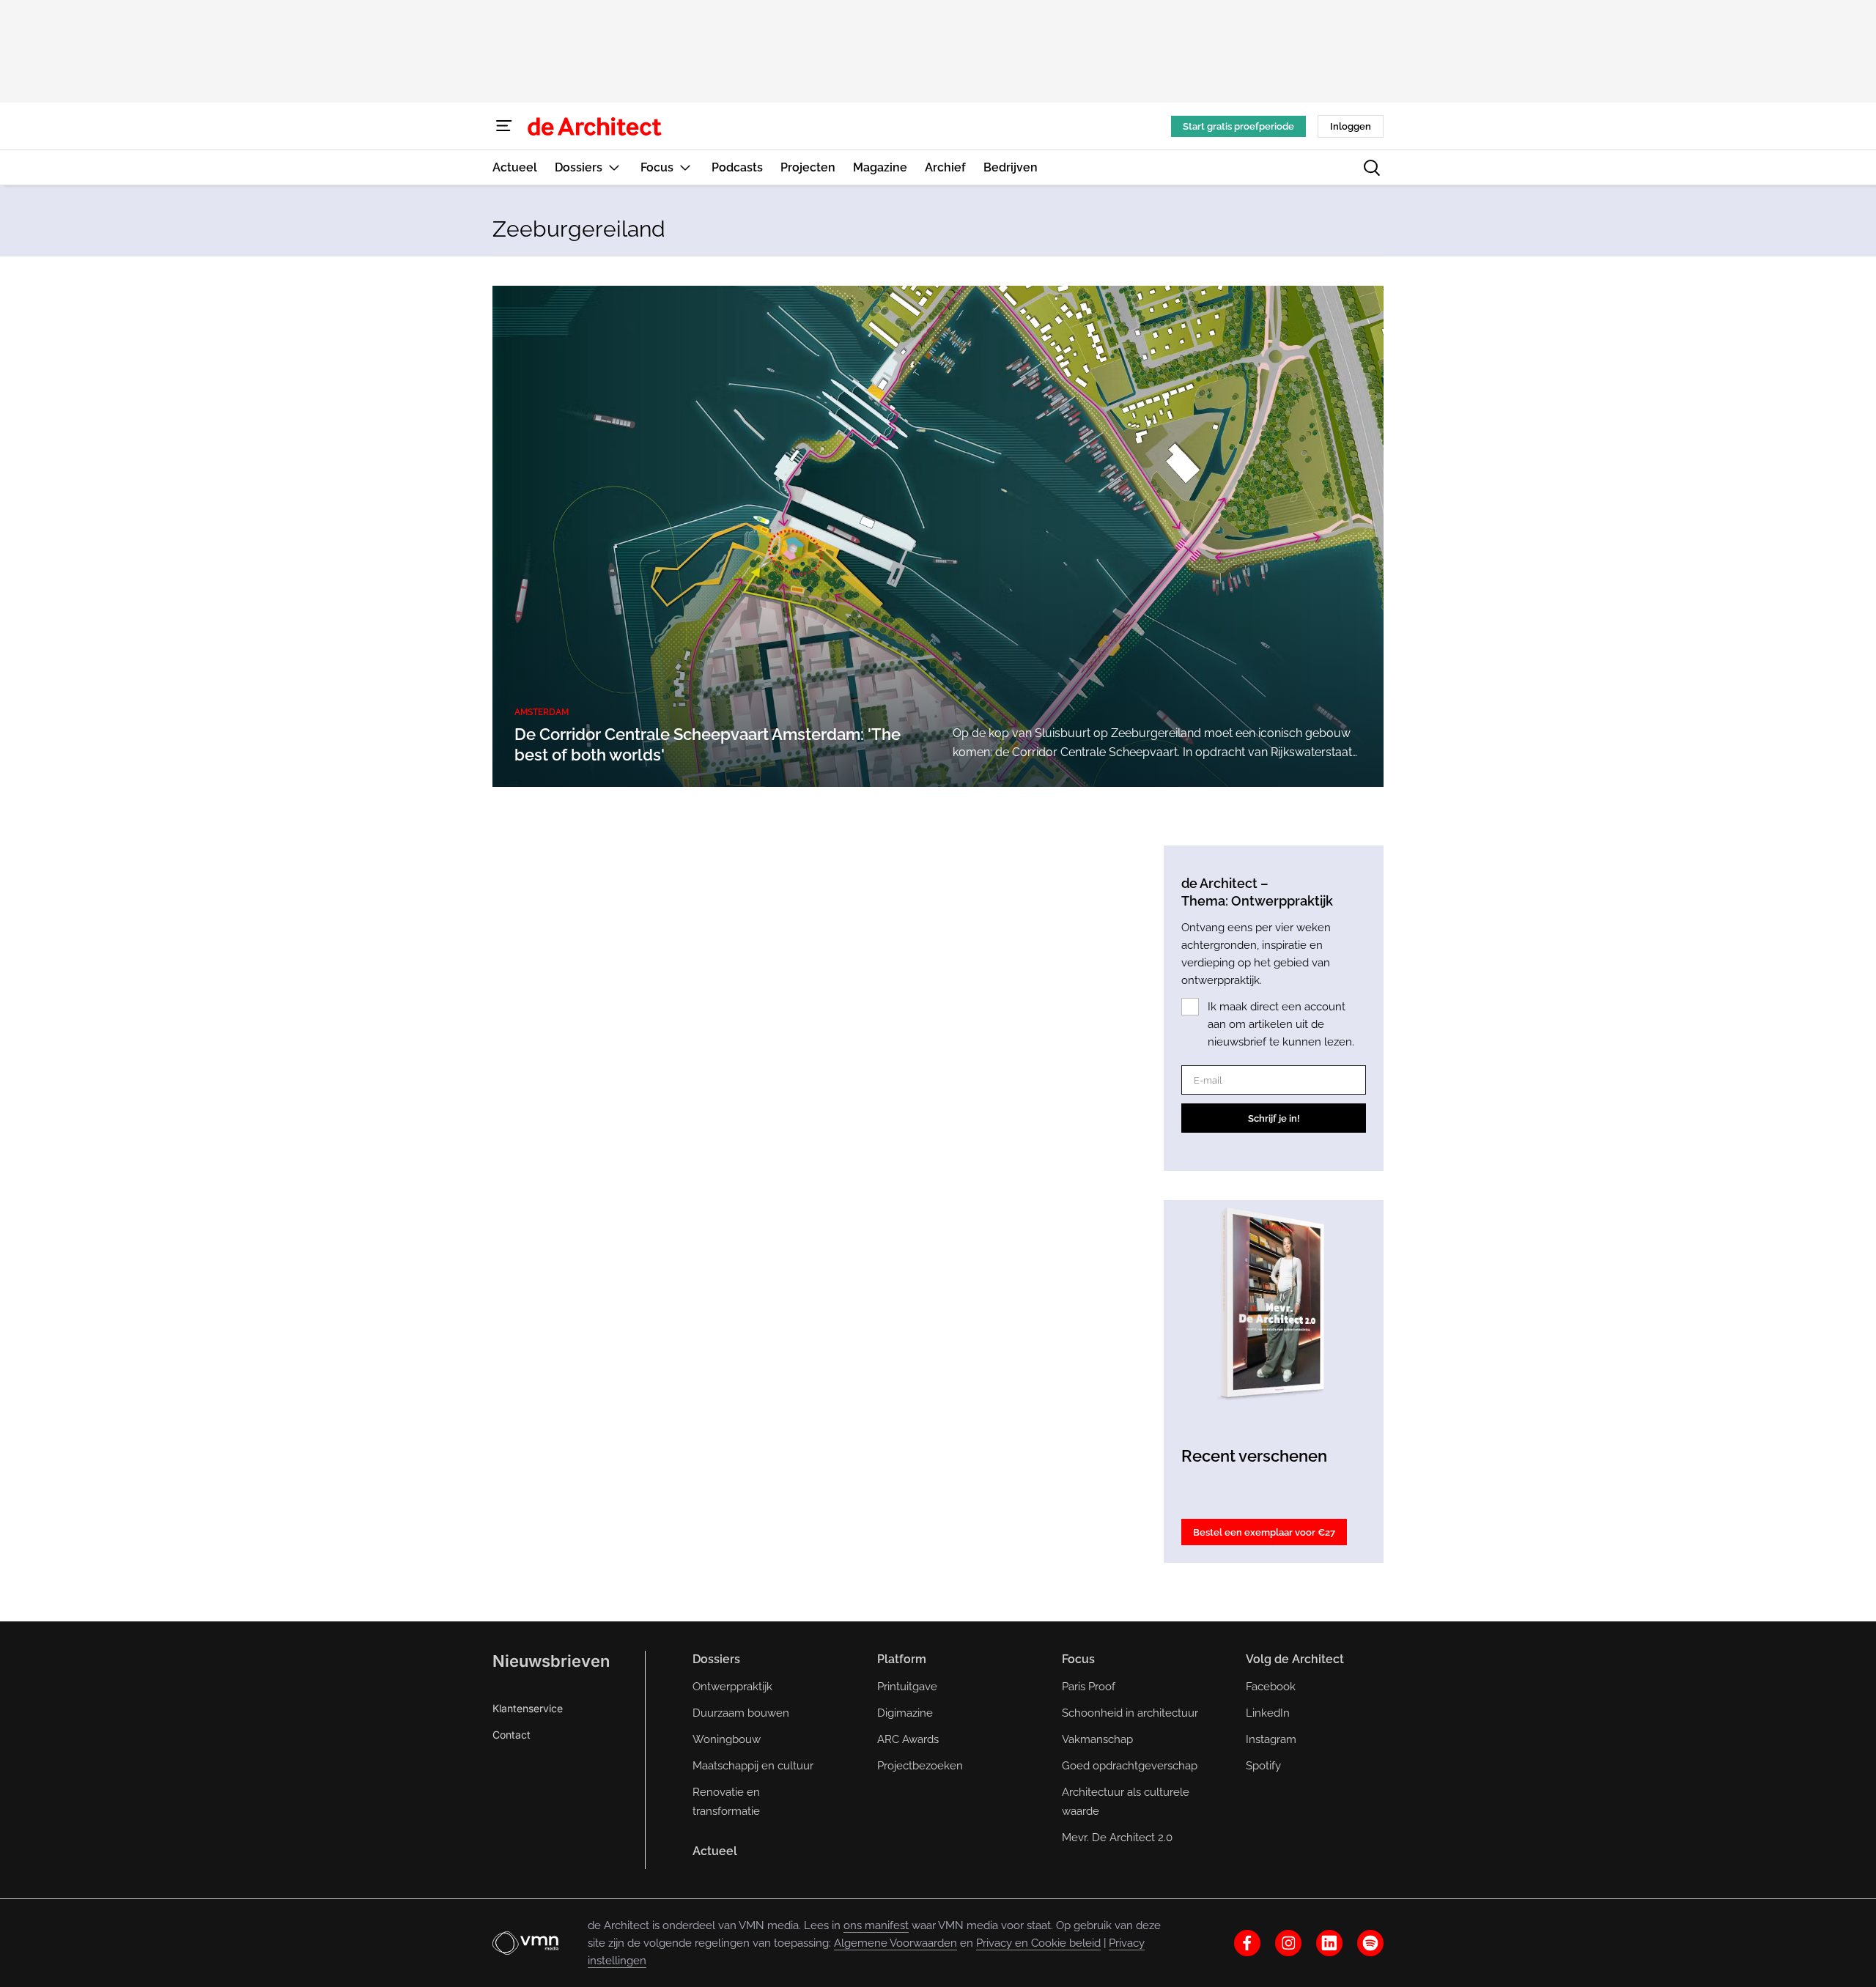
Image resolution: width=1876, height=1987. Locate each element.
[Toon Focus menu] (685, 167)
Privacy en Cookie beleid (1038, 1943)
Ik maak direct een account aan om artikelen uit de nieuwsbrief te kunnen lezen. (1281, 1024)
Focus (1078, 1659)
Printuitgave (907, 1687)
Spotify (1263, 1766)
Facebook (1271, 1687)
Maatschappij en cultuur (753, 1766)
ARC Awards (908, 1739)
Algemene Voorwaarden (895, 1943)
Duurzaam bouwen (741, 1713)
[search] (1372, 168)
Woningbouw (727, 1739)
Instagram (1271, 1739)
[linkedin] (1329, 1943)
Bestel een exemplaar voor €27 (1264, 1532)
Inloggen (1351, 126)
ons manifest (876, 1925)
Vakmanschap (1097, 1739)
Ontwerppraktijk (732, 1687)
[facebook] (1247, 1943)
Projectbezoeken (920, 1766)
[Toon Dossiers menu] (614, 167)
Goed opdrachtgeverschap (1130, 1766)
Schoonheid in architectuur (1130, 1713)
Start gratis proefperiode (1238, 126)
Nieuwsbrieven (551, 1661)
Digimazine (905, 1713)
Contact (512, 1735)
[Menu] (504, 126)
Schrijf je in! (1274, 1118)
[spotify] (1370, 1943)
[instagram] (1288, 1943)
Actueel (715, 1851)
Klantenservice (528, 1708)
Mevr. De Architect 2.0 (1117, 1838)
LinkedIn (1268, 1713)
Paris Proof (1089, 1687)
